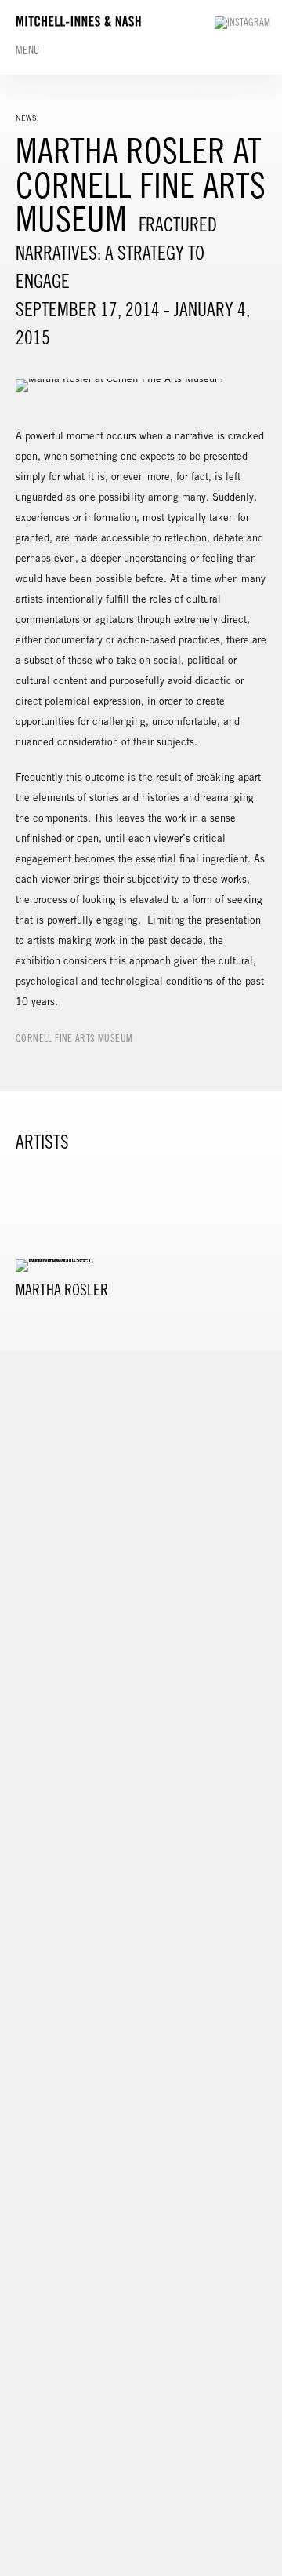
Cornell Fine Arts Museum (74, 1038)
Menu (28, 50)
